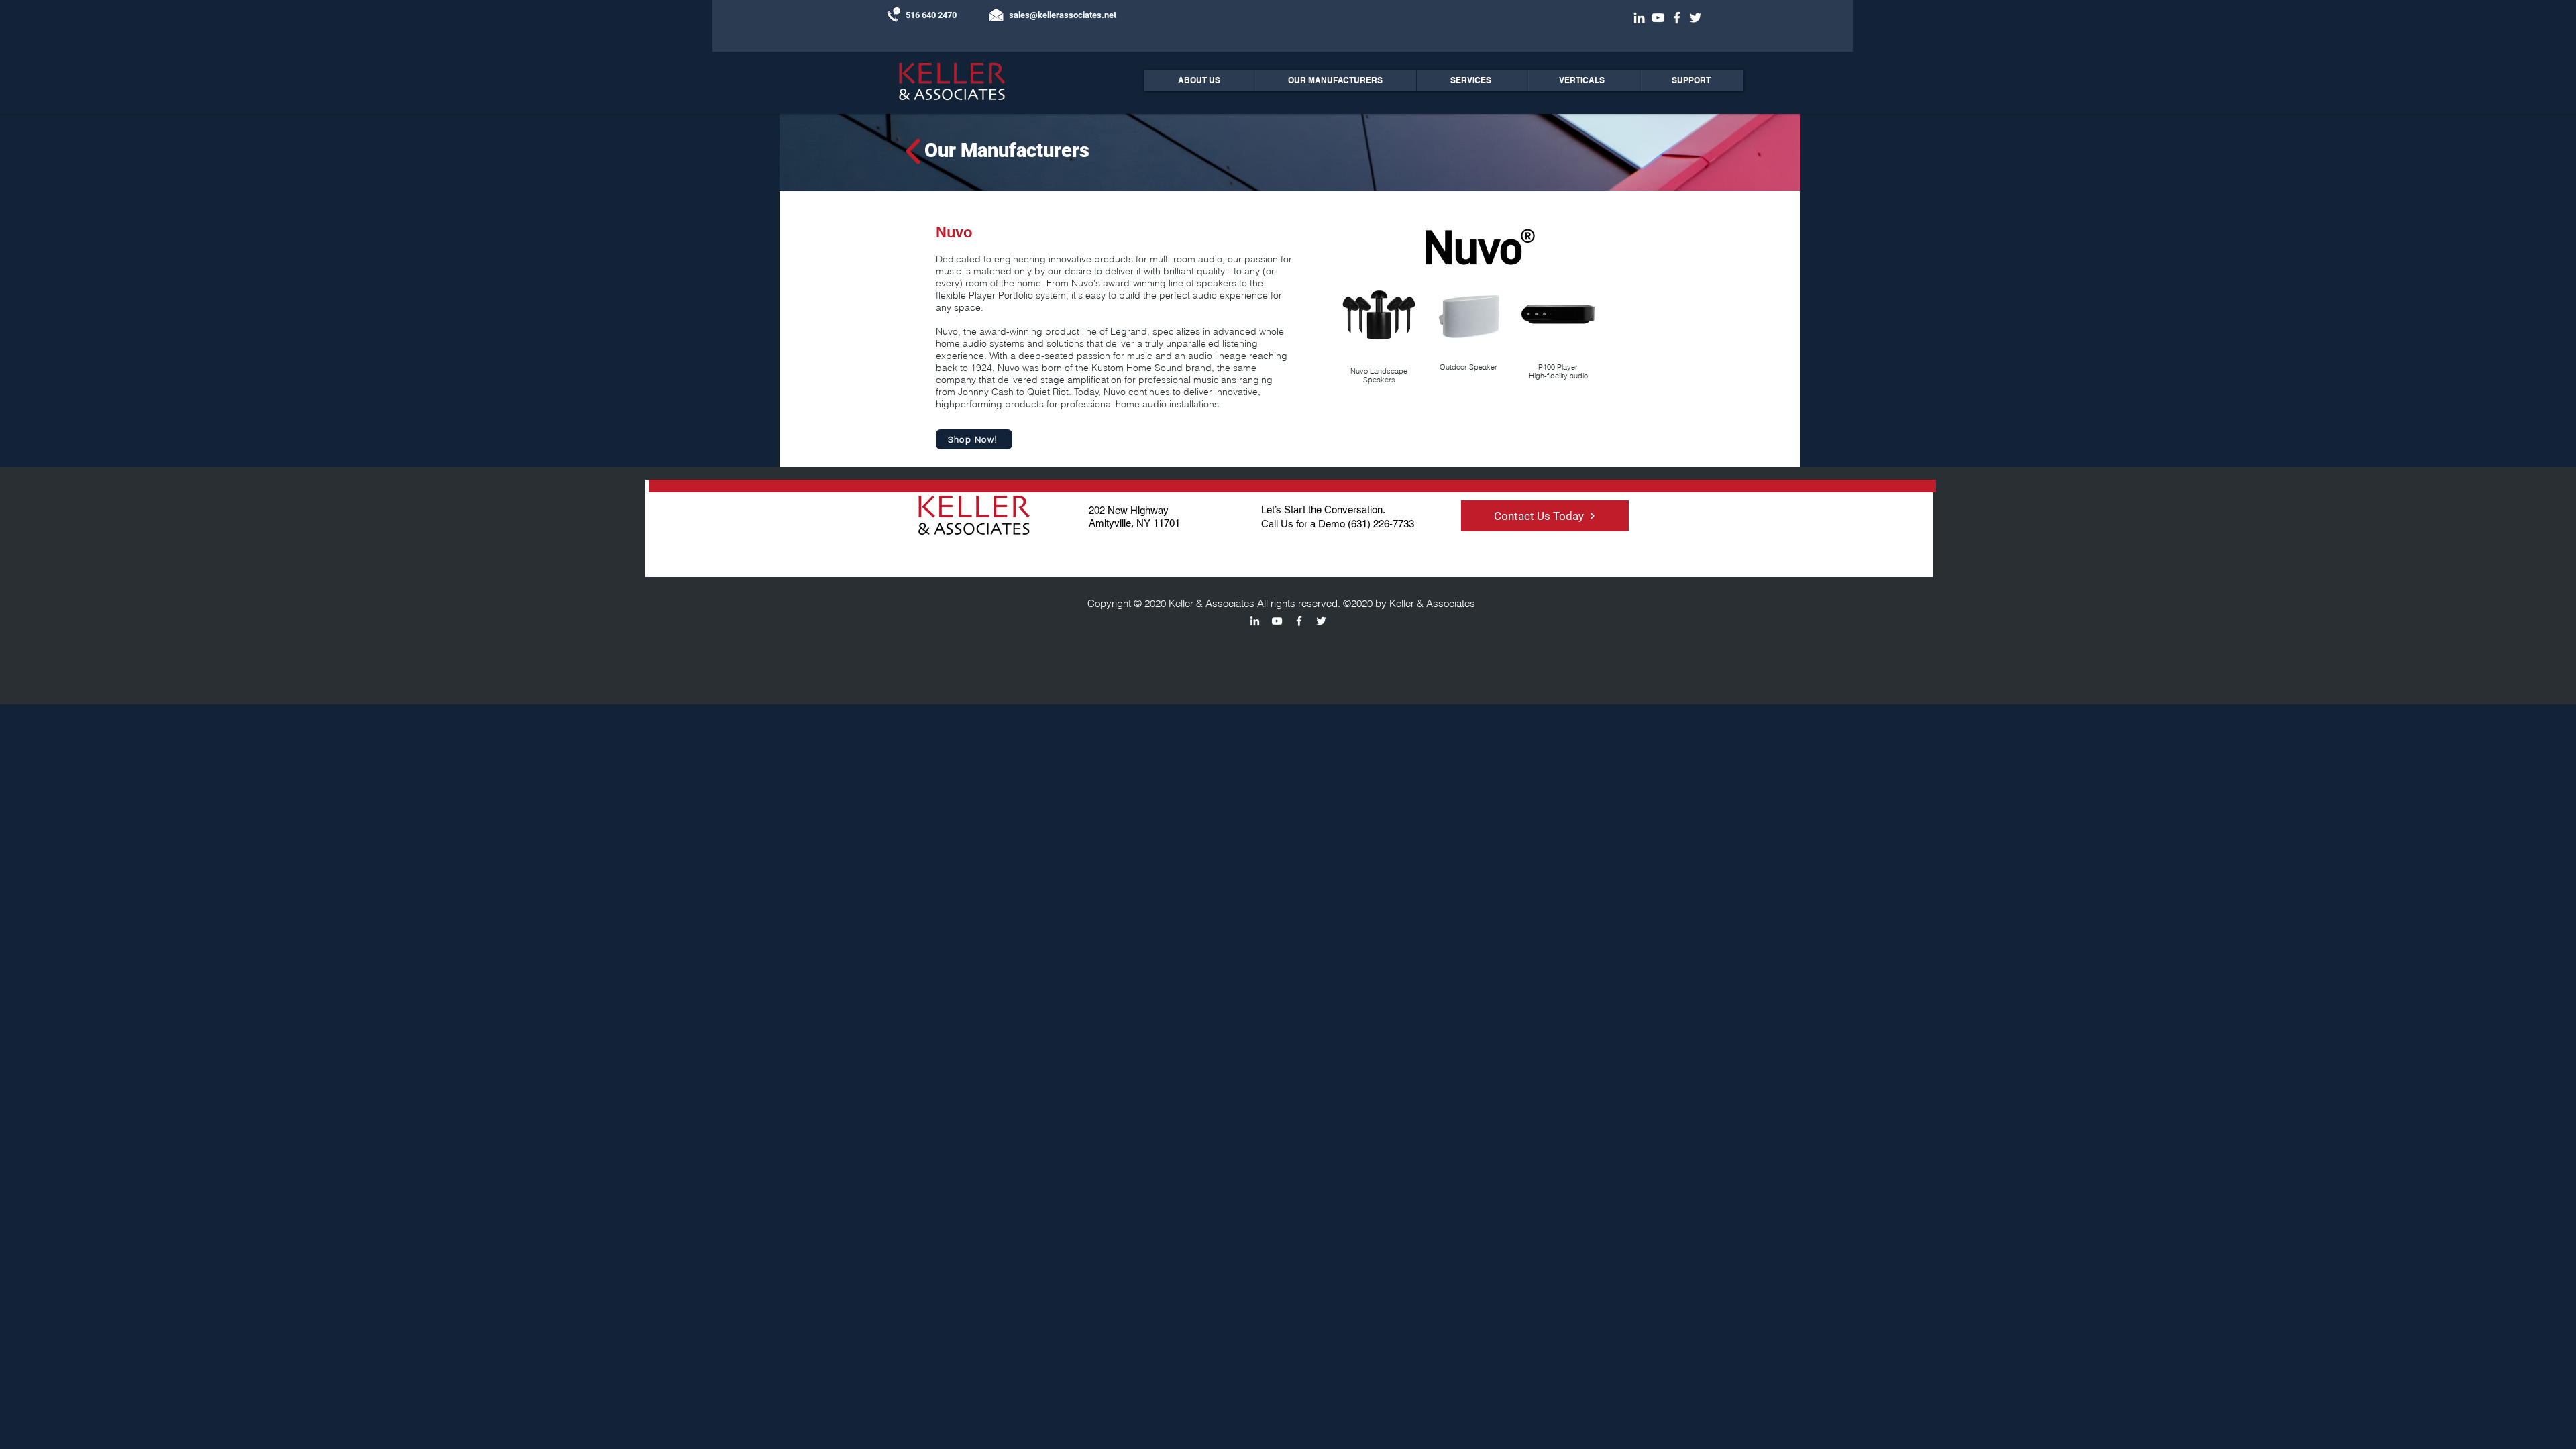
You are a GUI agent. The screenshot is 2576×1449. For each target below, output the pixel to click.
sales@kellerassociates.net (1063, 15)
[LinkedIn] (1639, 18)
